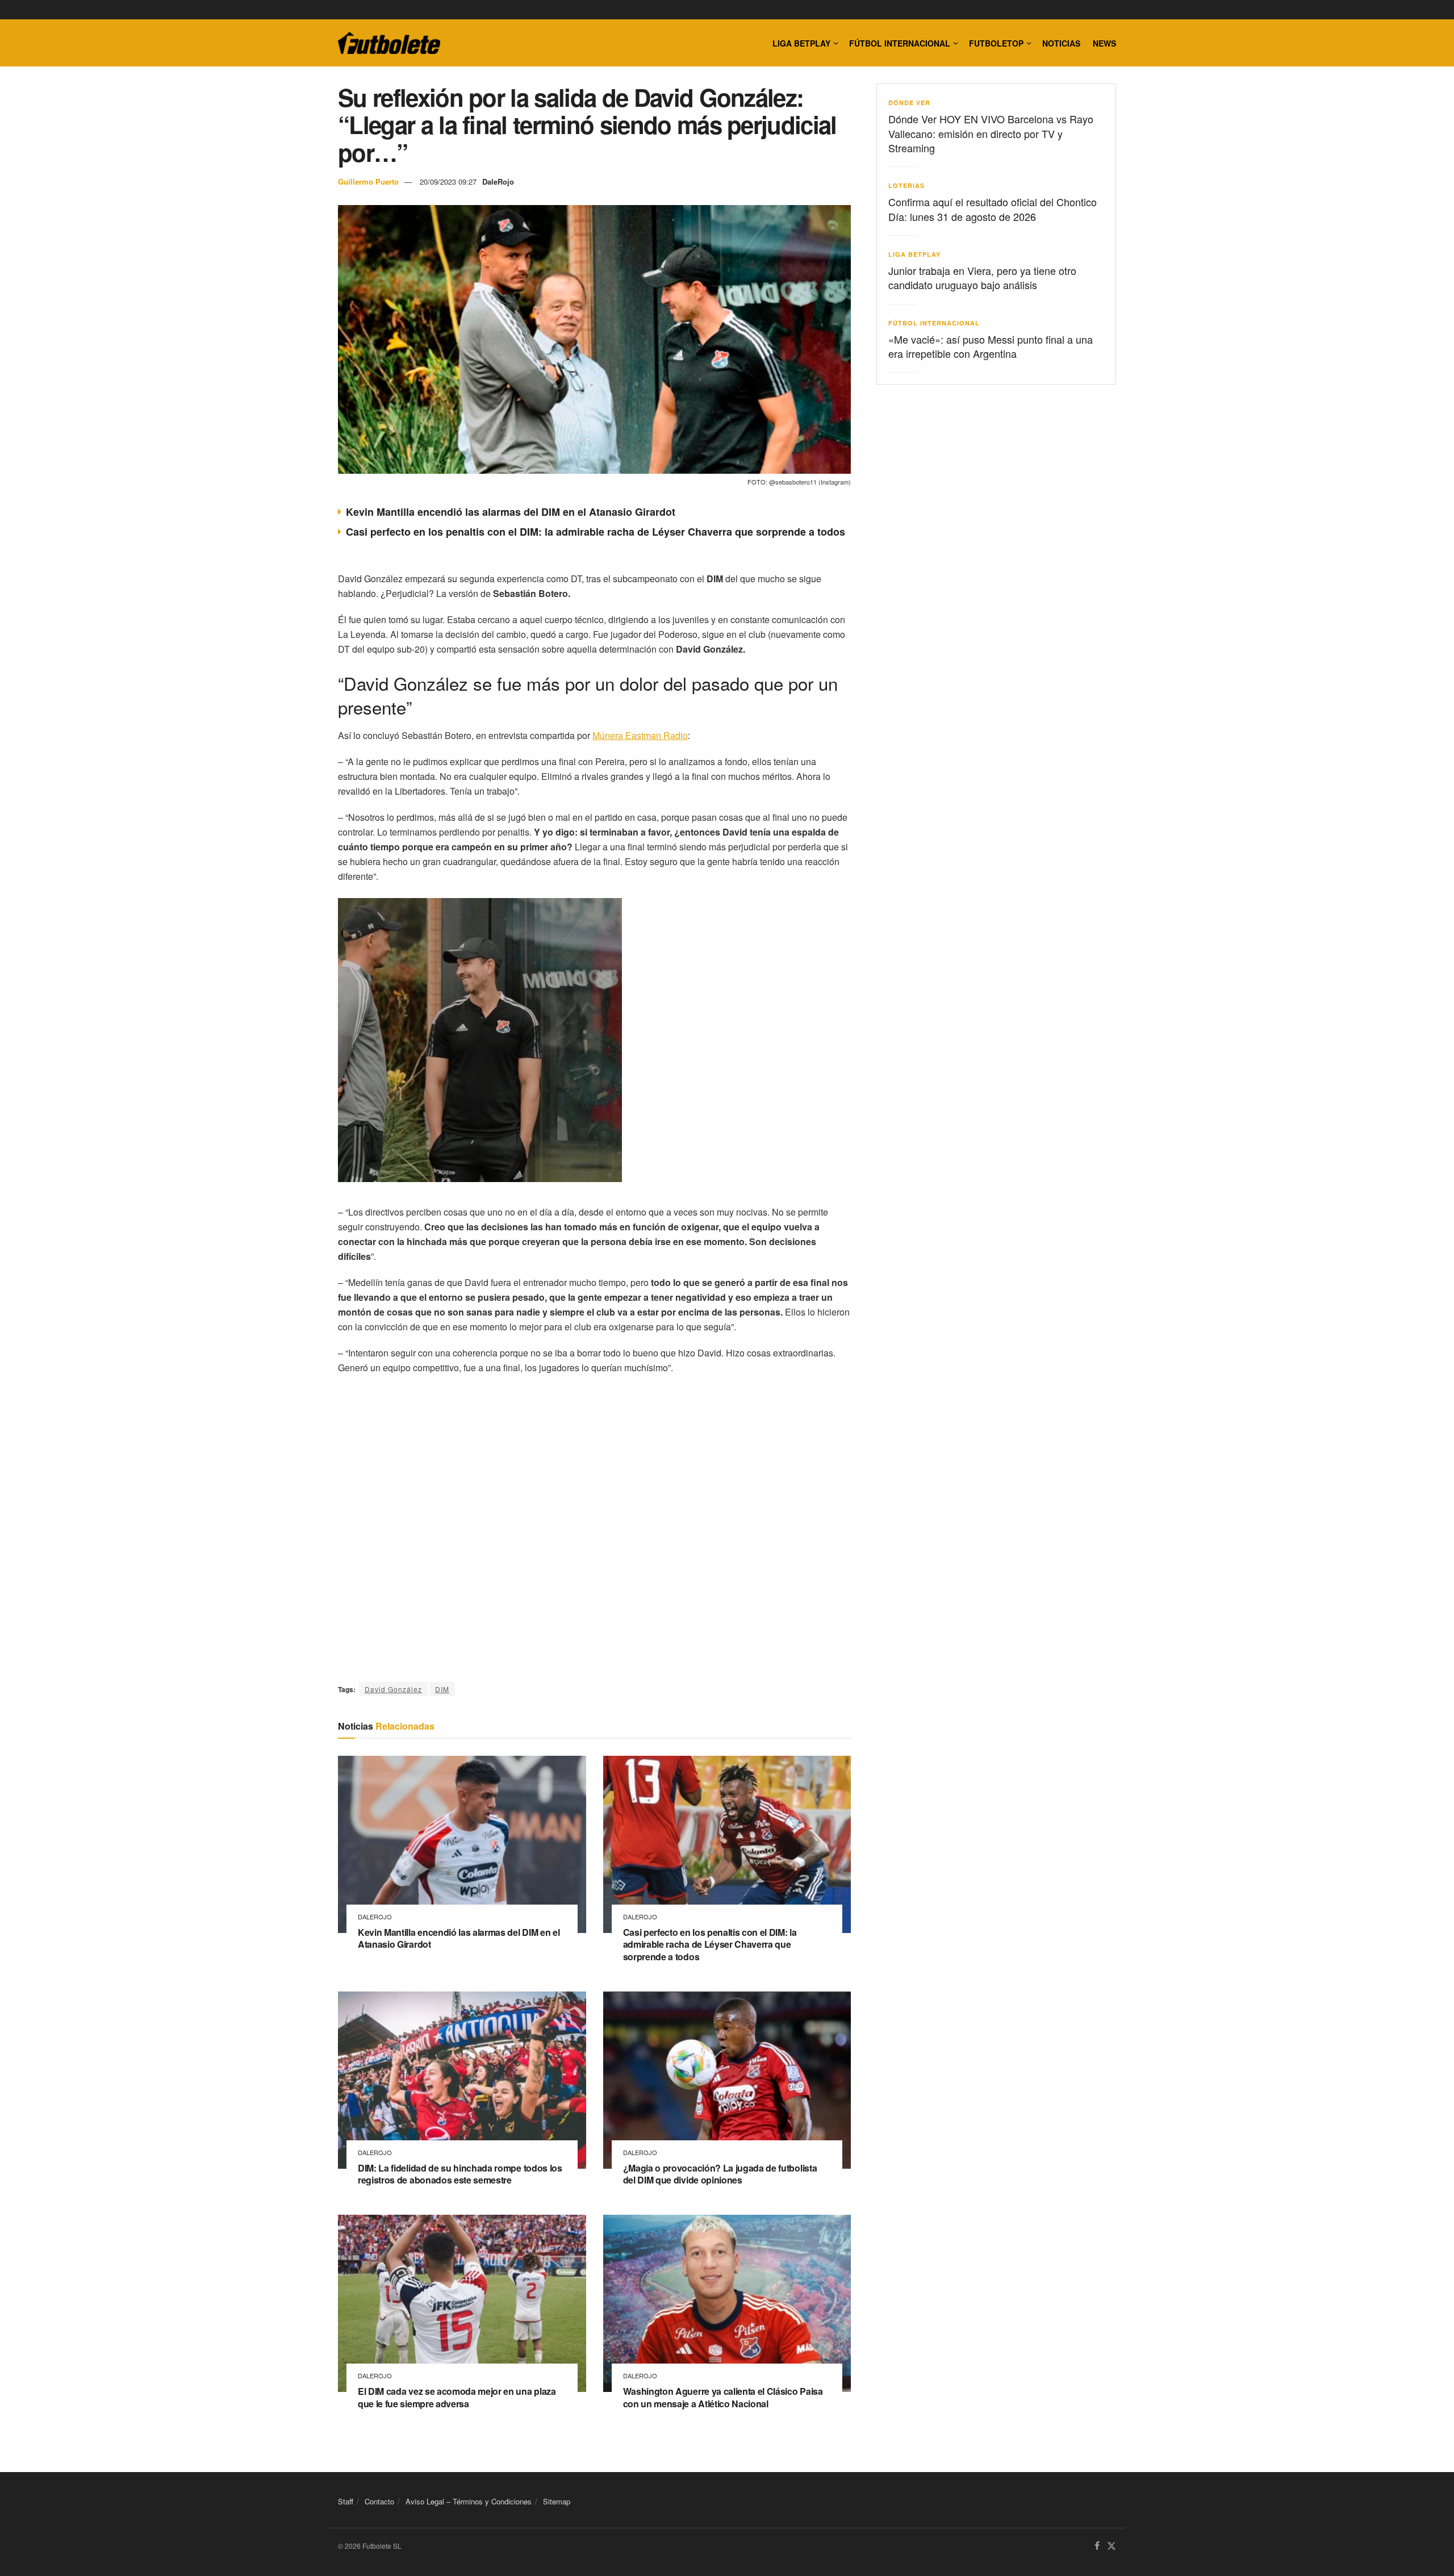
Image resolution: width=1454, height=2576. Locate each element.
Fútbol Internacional (900, 43)
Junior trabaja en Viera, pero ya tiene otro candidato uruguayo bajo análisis (982, 277)
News (1104, 43)
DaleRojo (498, 181)
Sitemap (557, 2501)
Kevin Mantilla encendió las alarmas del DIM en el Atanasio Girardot (511, 512)
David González (393, 1689)
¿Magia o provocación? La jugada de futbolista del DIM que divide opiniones (720, 2174)
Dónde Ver (909, 103)
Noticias (1061, 43)
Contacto (379, 2501)
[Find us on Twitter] (1112, 2546)
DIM (442, 1689)
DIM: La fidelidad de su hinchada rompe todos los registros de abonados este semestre (460, 2174)
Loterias (906, 185)
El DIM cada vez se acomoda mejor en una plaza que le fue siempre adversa (457, 2397)
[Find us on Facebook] (1097, 2546)
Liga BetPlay (914, 254)
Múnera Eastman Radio (640, 735)
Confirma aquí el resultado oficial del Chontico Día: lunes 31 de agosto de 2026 (993, 209)
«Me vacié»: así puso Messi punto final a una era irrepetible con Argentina (991, 346)
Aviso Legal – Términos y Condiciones (469, 2501)
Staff (346, 2501)
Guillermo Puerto (368, 181)
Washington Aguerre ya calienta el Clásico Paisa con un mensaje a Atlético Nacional (723, 2397)
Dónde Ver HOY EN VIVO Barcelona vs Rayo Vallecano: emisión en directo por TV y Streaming (991, 133)
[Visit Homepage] (389, 43)
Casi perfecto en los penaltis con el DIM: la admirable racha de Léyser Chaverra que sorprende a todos (596, 532)
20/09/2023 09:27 (448, 181)
